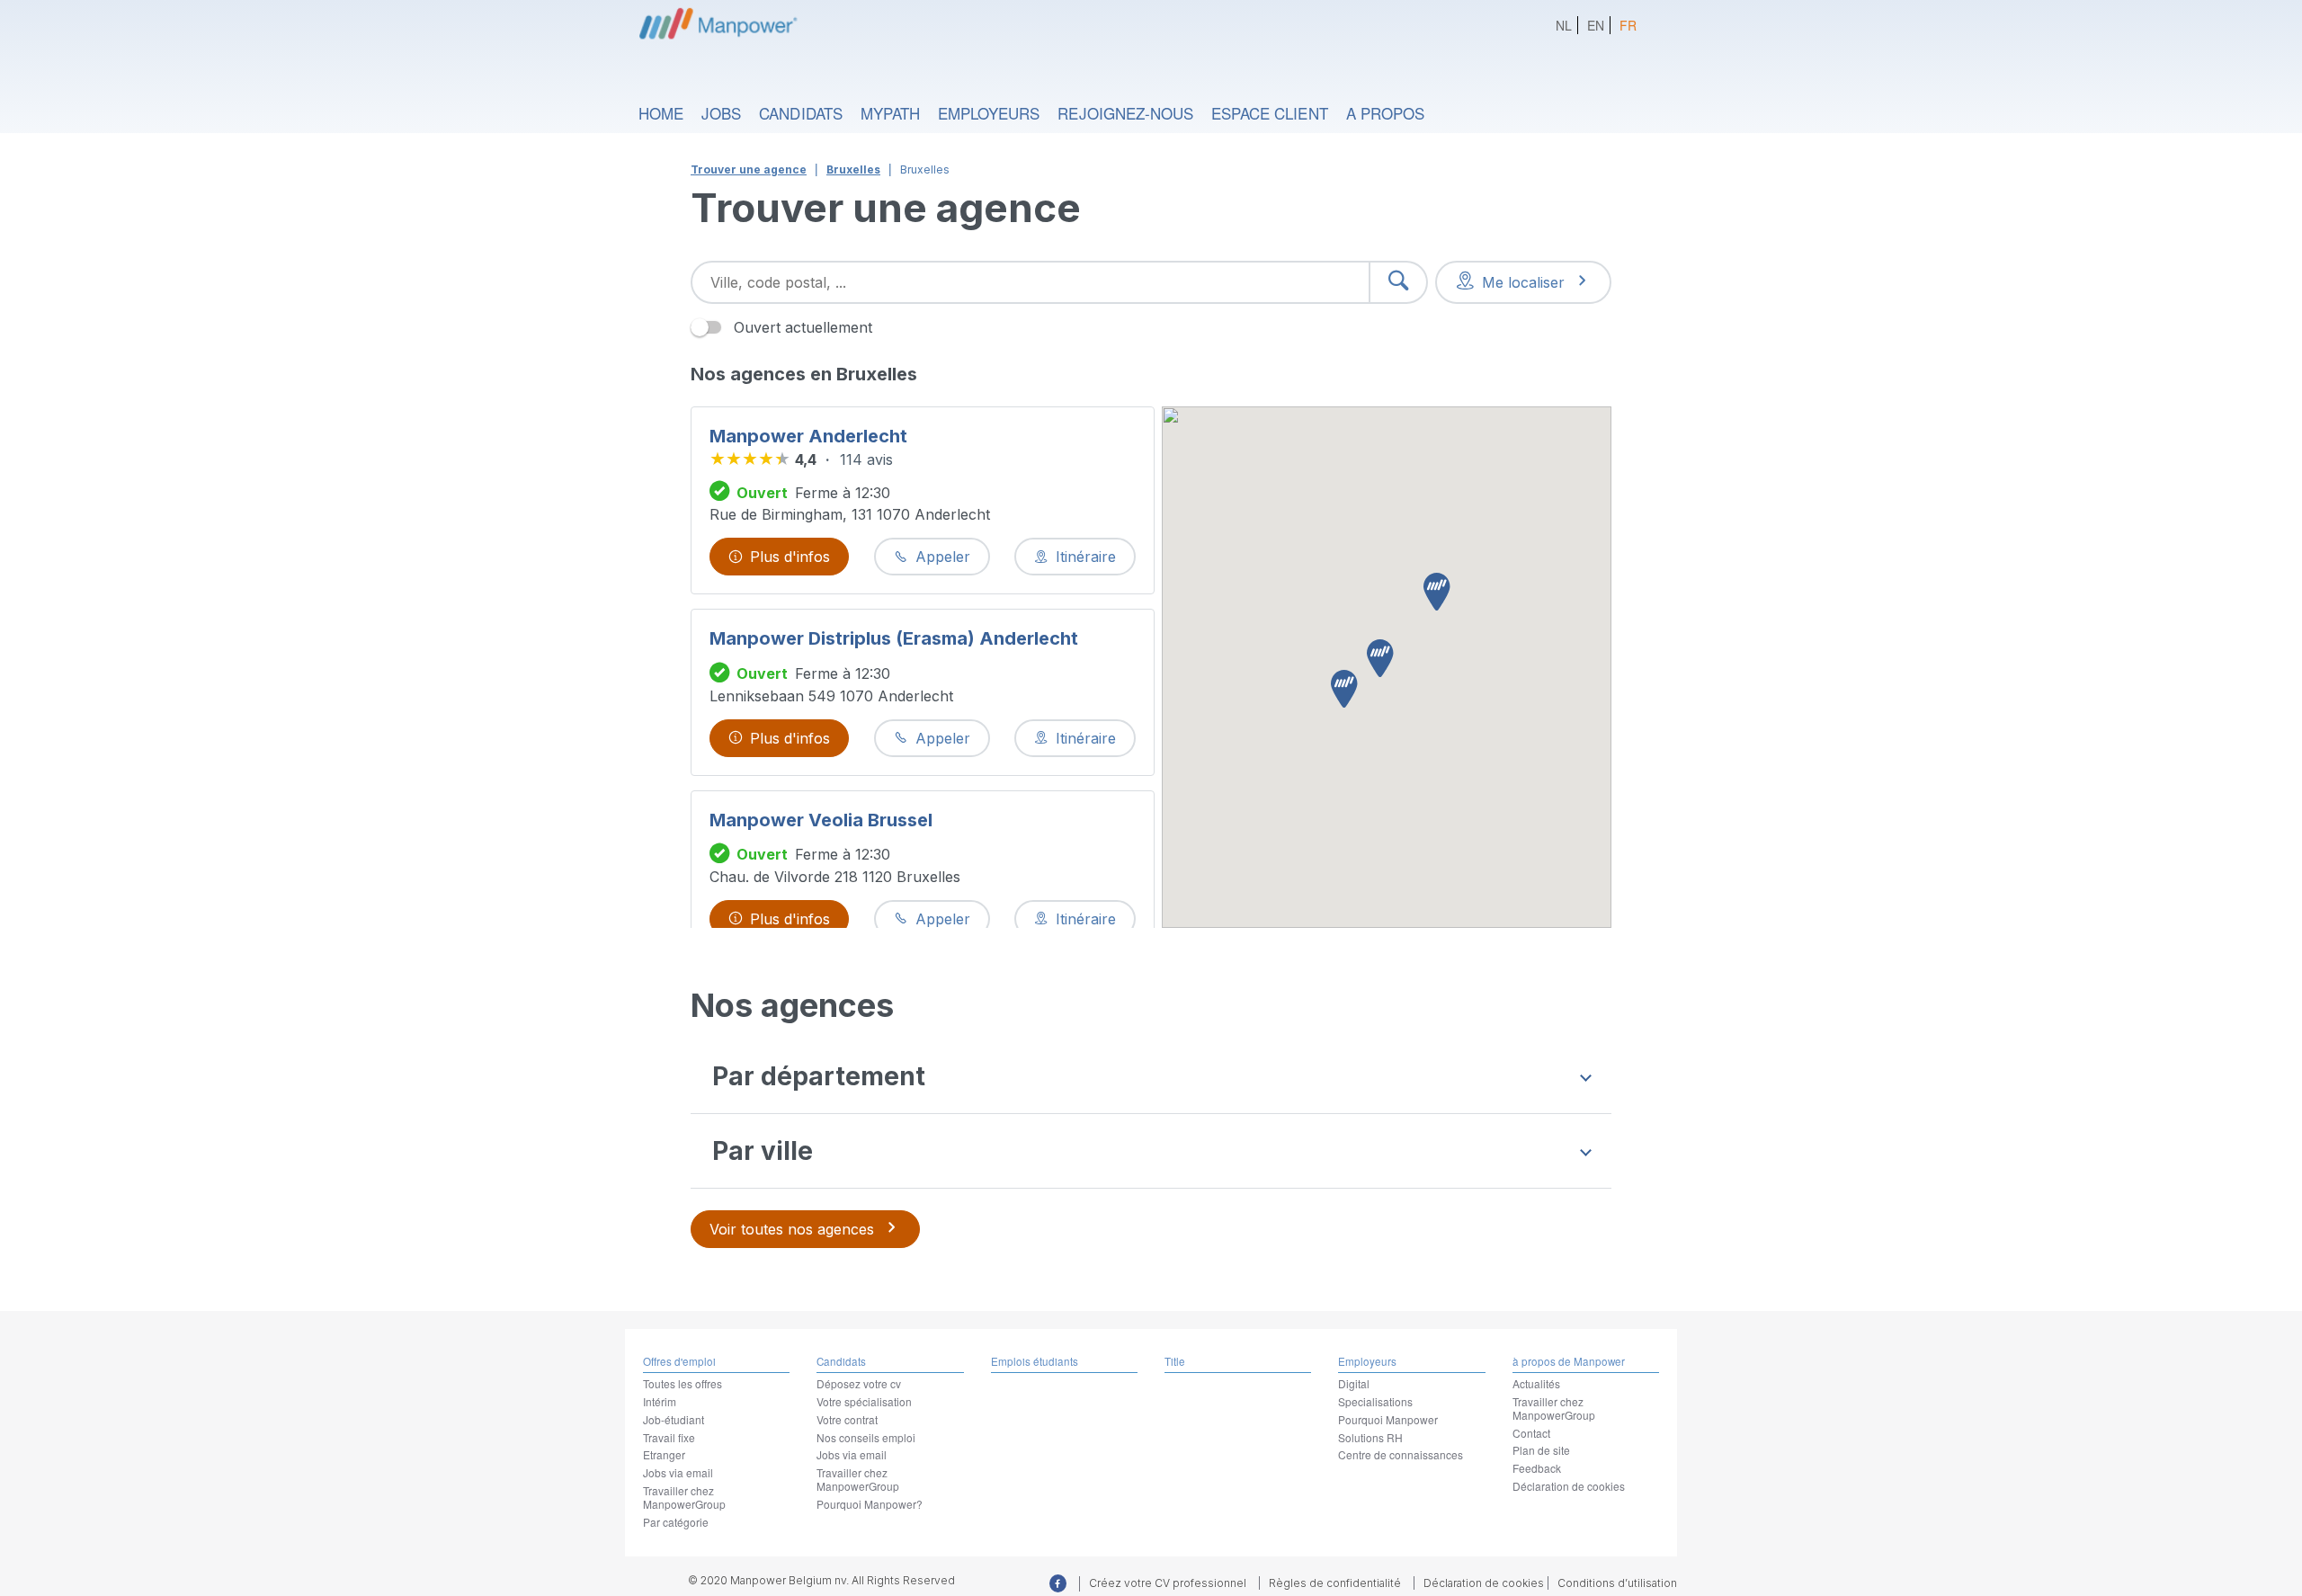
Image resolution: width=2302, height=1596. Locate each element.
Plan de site (1541, 1450)
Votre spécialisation (864, 1401)
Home (661, 113)
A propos (1385, 113)
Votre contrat (847, 1419)
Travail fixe (669, 1437)
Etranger (664, 1454)
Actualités (1536, 1383)
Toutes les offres (683, 1383)
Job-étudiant (674, 1419)
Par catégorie (676, 1522)
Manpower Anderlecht (808, 436)
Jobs (721, 113)
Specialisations (1375, 1401)
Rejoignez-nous (1125, 113)
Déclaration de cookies (1569, 1486)
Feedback (1537, 1468)
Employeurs (989, 113)
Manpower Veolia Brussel (821, 820)
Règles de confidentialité (1335, 1583)
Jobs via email (678, 1472)
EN (1596, 25)
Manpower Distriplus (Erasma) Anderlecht (894, 638)
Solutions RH (1370, 1437)
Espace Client (1270, 113)
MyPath (890, 113)
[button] (1380, 660)
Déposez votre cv (859, 1383)
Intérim (660, 1401)
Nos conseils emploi (866, 1437)
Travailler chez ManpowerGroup (684, 1497)
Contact (1531, 1433)
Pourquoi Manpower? (870, 1504)
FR (1628, 25)
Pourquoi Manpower (1388, 1419)
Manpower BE (716, 22)
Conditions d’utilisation (1617, 1583)
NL (1564, 25)
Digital (1354, 1383)
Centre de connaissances (1401, 1454)
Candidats (800, 113)
